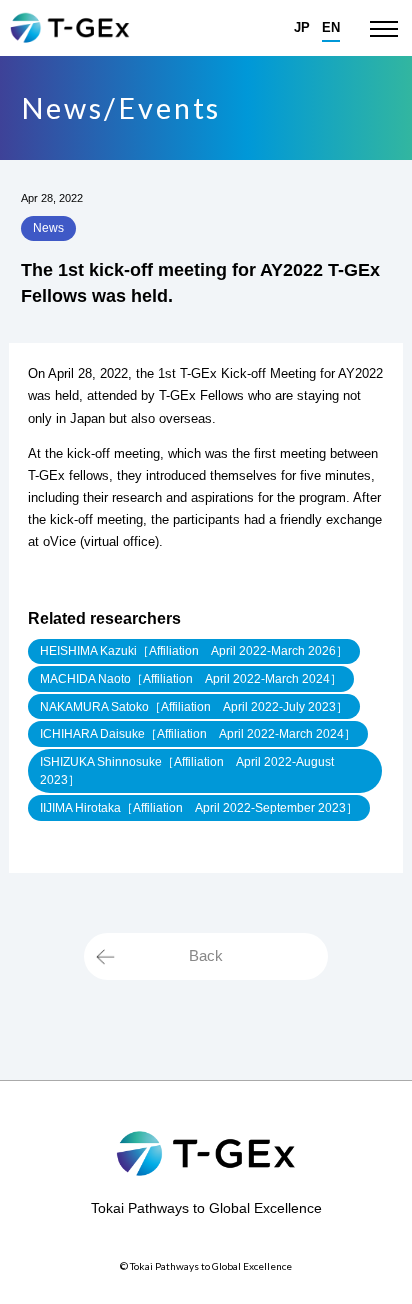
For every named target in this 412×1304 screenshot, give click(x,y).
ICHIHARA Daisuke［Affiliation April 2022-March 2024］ (198, 734)
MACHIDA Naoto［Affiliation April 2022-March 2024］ (191, 679)
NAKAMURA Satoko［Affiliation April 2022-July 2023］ (194, 707)
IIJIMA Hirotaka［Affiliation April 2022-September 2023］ (199, 808)
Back (206, 955)
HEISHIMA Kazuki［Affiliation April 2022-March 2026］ (194, 651)
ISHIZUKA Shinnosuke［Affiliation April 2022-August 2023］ (187, 771)
